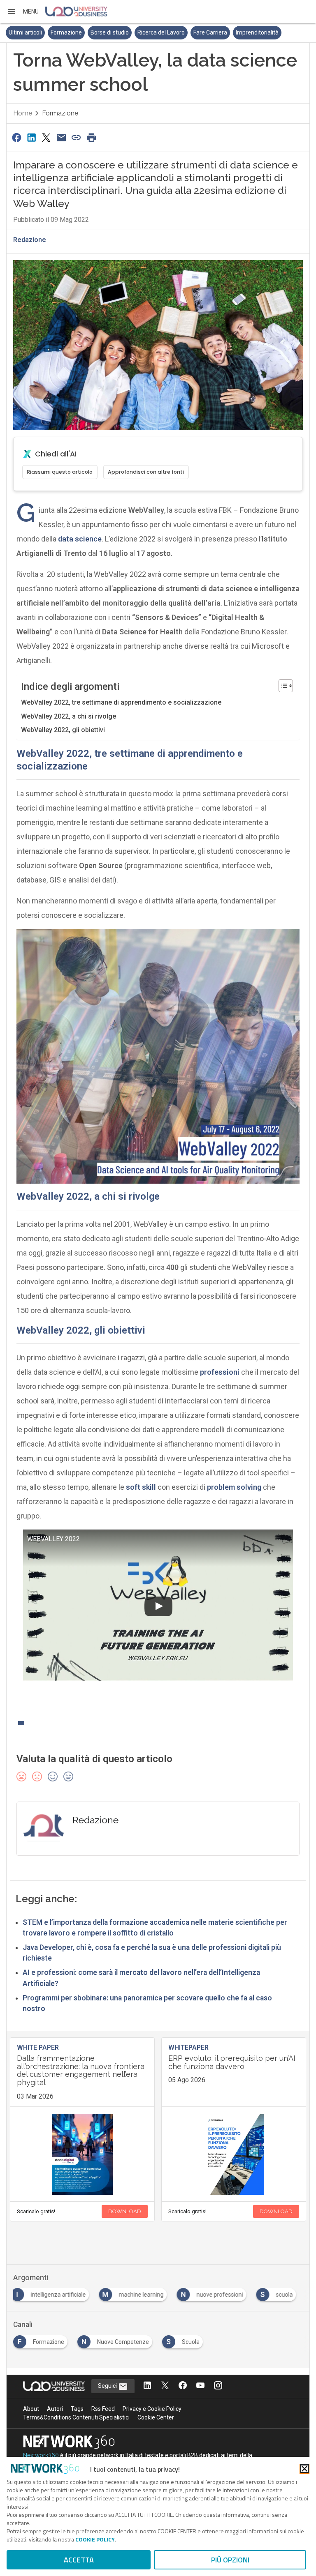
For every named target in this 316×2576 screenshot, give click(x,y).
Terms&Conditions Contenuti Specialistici (76, 2417)
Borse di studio (110, 32)
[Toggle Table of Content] (282, 686)
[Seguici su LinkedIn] (147, 2386)
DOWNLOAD (125, 2211)
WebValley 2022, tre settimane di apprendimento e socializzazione (121, 702)
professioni (220, 1372)
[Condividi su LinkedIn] (31, 137)
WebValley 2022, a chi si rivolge (69, 716)
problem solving (234, 1487)
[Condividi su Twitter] (46, 137)
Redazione (30, 240)
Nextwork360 (41, 2455)
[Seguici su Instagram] (218, 2386)
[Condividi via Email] (61, 137)
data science (80, 539)
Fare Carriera (210, 32)
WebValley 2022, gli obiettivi (63, 730)
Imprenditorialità (257, 32)
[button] (23, 12)
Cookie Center (156, 2417)
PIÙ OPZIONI (230, 2560)
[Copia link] (77, 137)
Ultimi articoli (25, 32)
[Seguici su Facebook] (183, 2386)
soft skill (141, 1487)
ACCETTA (79, 2560)
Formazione (66, 32)
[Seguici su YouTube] (200, 2386)
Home (23, 113)
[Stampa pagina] (91, 137)
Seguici (108, 2386)
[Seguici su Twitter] (165, 2386)
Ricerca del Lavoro (161, 32)
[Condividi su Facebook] (16, 137)
